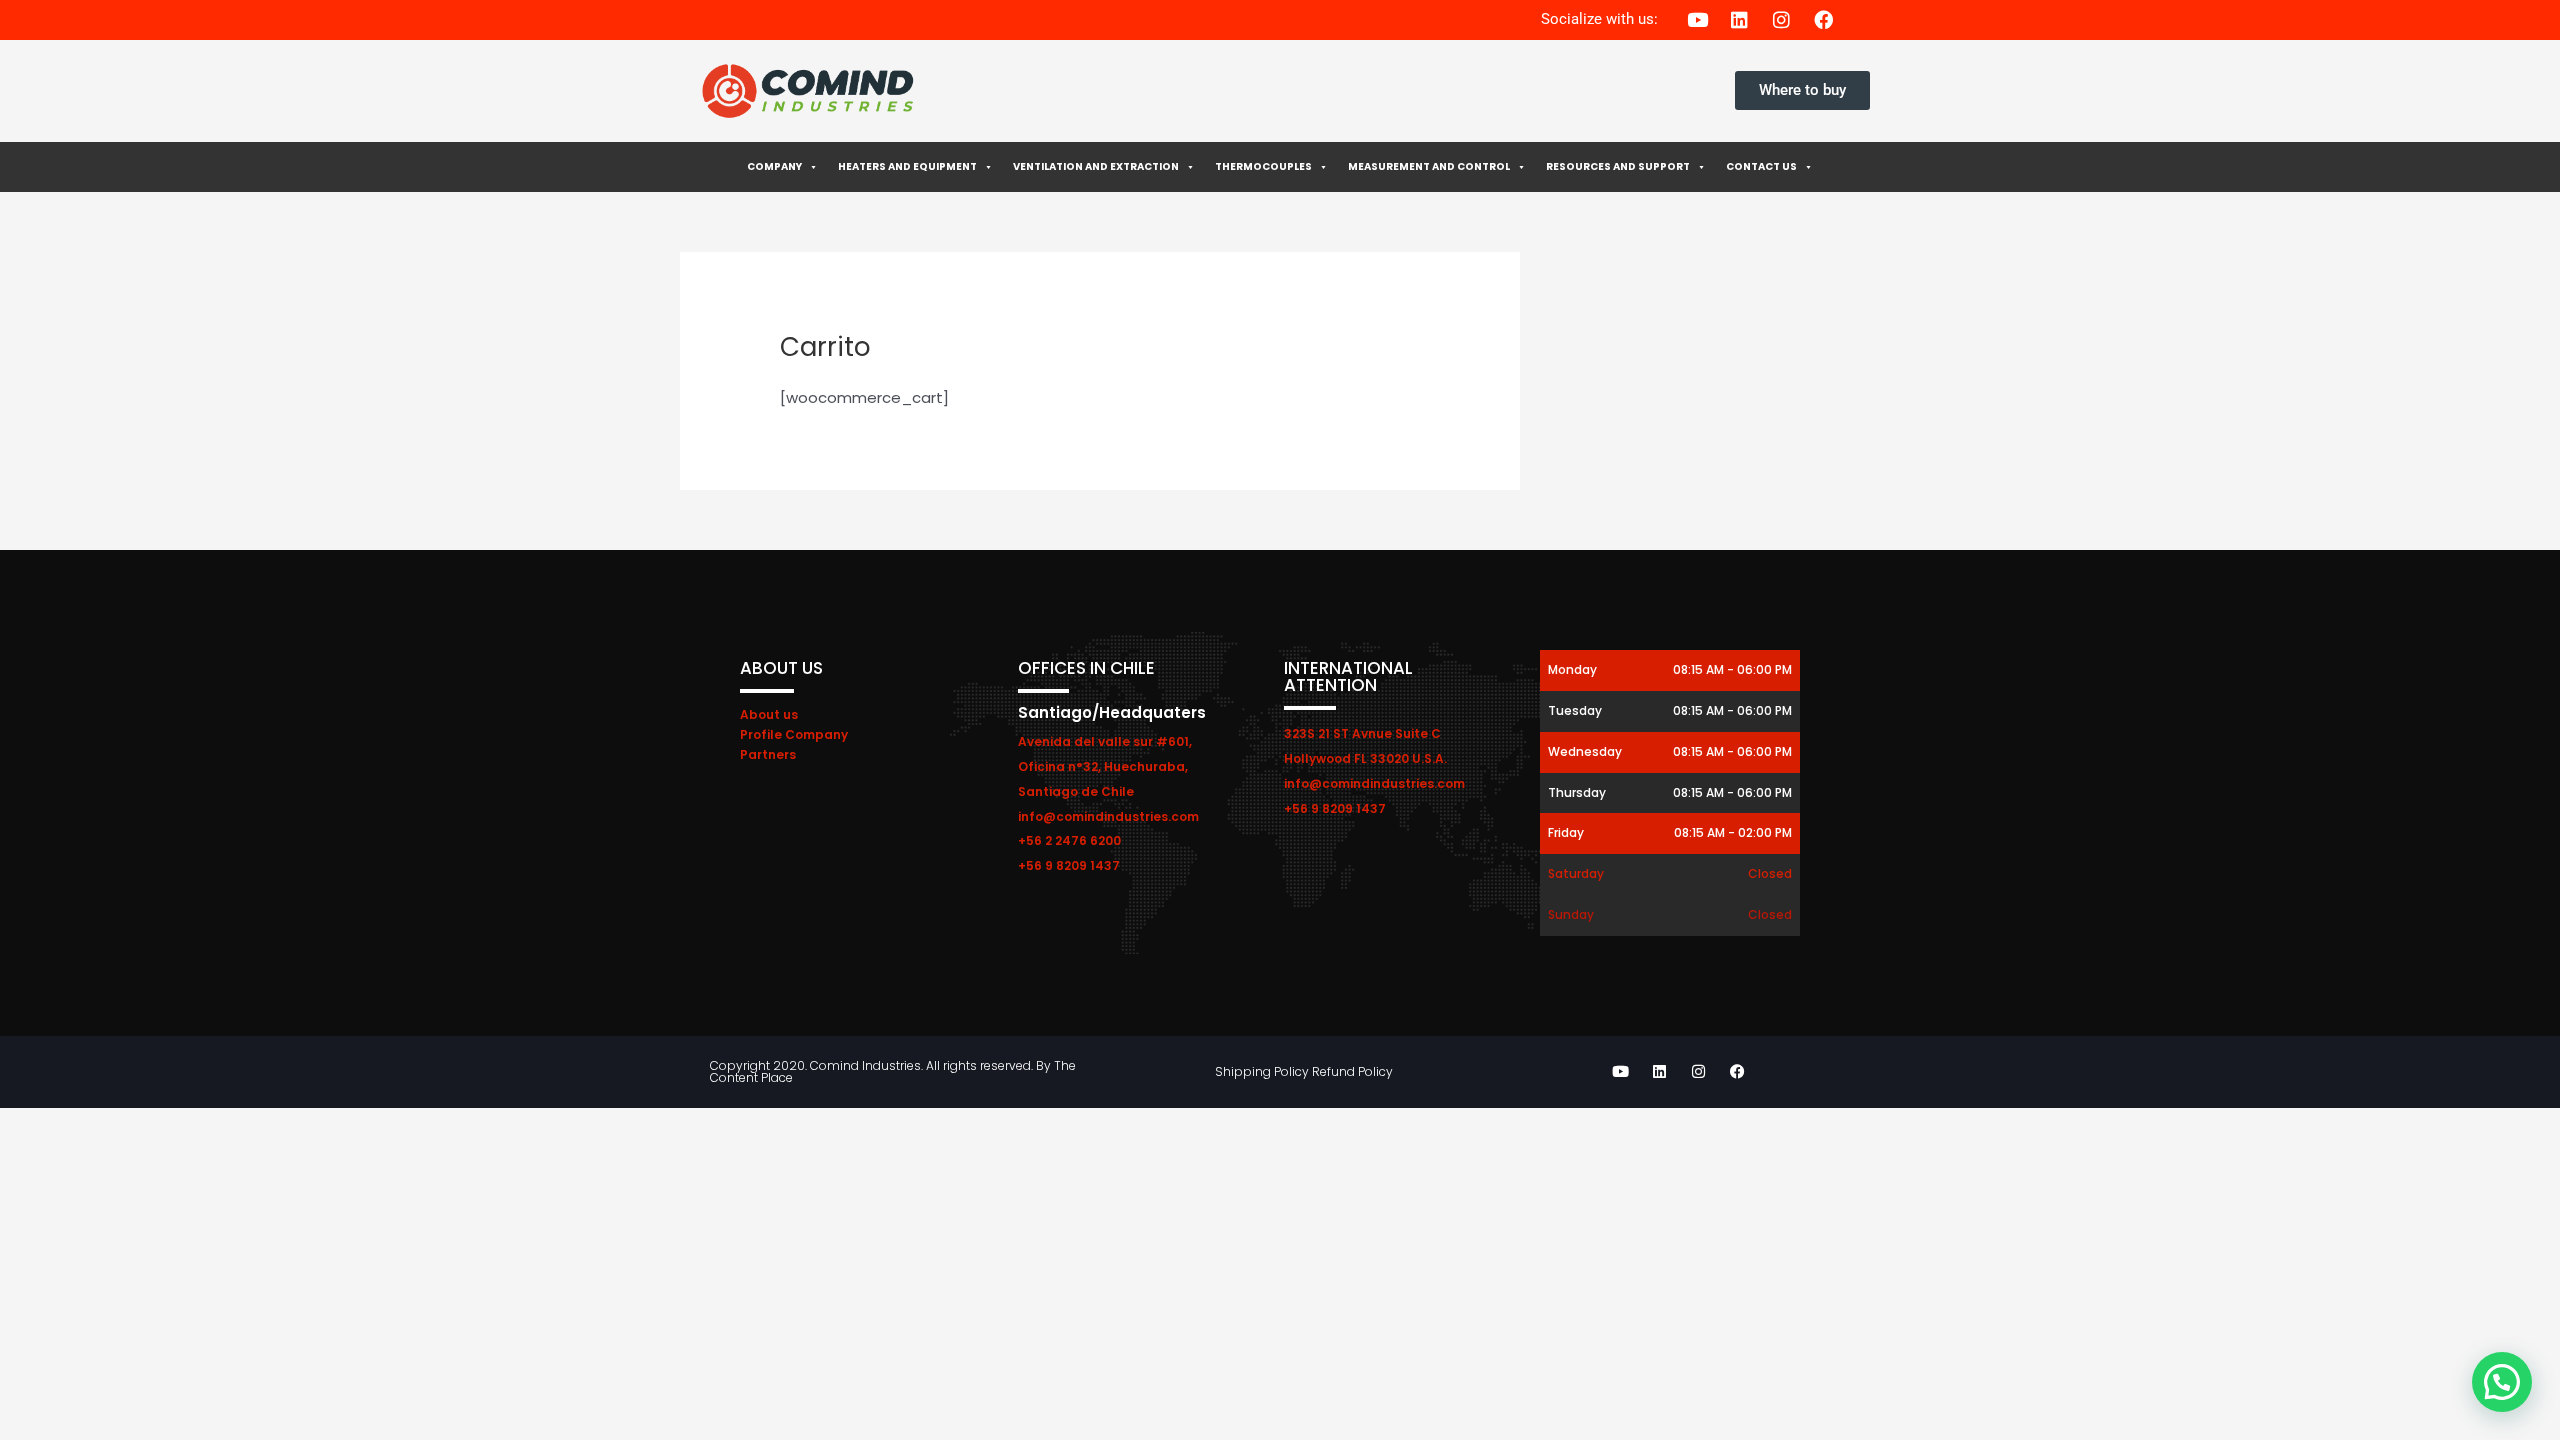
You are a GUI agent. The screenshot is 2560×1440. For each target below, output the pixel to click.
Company (774, 166)
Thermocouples (1263, 166)
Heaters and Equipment (907, 166)
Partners (768, 754)
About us (769, 714)
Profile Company (794, 734)
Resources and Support (1618, 166)
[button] (2502, 1382)
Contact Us (1761, 166)
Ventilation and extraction (1096, 166)
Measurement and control (1429, 166)
